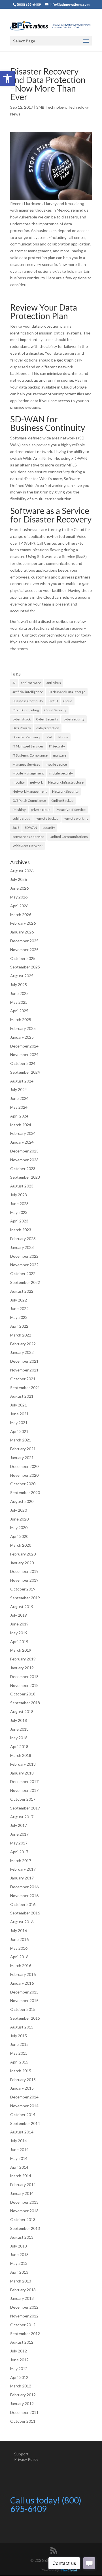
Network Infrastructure (66, 782)
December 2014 (24, 2097)
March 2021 (21, 1440)
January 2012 (22, 2403)
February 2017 (23, 1869)
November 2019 (24, 1580)
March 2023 (21, 1230)
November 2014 (24, 2106)
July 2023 (19, 1195)
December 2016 (24, 1887)
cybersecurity (74, 719)
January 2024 (22, 1142)
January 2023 (22, 1247)
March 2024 (21, 1125)
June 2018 (19, 1729)
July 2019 (19, 1615)
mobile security (61, 773)
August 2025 (22, 976)
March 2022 (21, 1335)
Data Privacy (22, 728)
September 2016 (25, 1913)
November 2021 (24, 1370)
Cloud (68, 701)
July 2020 (19, 1510)
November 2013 (24, 2211)
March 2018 (21, 1755)
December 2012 (24, 2307)
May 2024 (19, 1107)
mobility (19, 782)
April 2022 (19, 1326)
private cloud (41, 810)
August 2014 (22, 2132)
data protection (48, 728)
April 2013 (19, 2272)
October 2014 (23, 2115)
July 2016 (19, 1931)
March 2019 (21, 1650)
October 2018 (23, 1694)
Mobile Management (28, 773)
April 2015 (19, 2062)
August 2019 (22, 1607)
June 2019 (19, 1624)
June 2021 (19, 1414)
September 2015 (25, 2018)
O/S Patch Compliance (29, 801)
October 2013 (23, 2219)
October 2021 (23, 1379)
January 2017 (22, 1878)
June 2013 (19, 2254)
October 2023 (23, 1169)
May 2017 (19, 1843)
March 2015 (21, 2071)
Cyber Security (47, 719)
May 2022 (19, 1317)
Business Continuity (28, 701)
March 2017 (21, 1861)
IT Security (57, 746)
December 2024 (24, 1046)
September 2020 (25, 1492)
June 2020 (19, 1519)
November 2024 (24, 1054)
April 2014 (19, 2167)
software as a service (28, 837)
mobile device (56, 764)
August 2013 (22, 2237)
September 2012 (25, 2334)
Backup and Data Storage (67, 692)
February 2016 (23, 1974)
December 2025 (24, 941)
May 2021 (19, 1423)
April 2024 (19, 1116)
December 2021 (24, 1361)
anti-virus (54, 683)
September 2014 (25, 2123)
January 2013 (22, 2298)
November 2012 (24, 2316)
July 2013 (19, 2246)
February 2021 (23, 1449)
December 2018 (24, 1677)
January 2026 (22, 932)
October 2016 (23, 1904)
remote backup (47, 818)
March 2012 (21, 2386)
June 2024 (19, 1098)
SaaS (16, 828)
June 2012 (19, 2360)
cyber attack (22, 719)
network (36, 782)
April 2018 (19, 1746)
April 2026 (19, 906)
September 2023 (25, 1177)
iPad (49, 737)
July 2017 (19, 1825)
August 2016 (22, 1922)
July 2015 (19, 2036)
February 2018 (23, 1764)
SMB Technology (51, 107)
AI (14, 683)
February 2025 (23, 1028)
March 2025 (21, 1020)
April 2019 (19, 1642)
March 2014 (21, 2176)
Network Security (65, 791)
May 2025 (19, 1002)
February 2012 (23, 2395)
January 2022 (22, 1352)
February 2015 (23, 2080)
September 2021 (25, 1388)
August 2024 (22, 1081)
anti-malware (31, 683)
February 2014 (23, 2184)
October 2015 (23, 2009)
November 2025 (24, 950)
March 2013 (21, 2281)
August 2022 (22, 1291)
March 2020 (21, 1545)
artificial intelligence (28, 692)
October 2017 (23, 1799)
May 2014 (19, 2158)
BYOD (53, 701)
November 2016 (24, 1896)
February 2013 (23, 2290)
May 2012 (19, 2369)
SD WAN (31, 828)
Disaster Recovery (26, 737)
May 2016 (19, 1948)
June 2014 (19, 2150)
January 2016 (22, 1983)
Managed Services (26, 764)
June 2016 (19, 1939)
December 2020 (24, 1466)
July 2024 (19, 1089)
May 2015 (19, 2053)
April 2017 (19, 1852)
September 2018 (25, 1703)
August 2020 (22, 1501)
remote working (76, 818)
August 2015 (22, 2027)
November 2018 (24, 1685)
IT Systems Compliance (30, 755)
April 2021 (19, 1431)
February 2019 (23, 1659)
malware (60, 755)
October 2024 (23, 1063)
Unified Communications (69, 837)
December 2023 (24, 1151)
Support (21, 2454)
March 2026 (21, 915)
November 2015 (24, 2000)
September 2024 (25, 1072)
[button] (7, 79)
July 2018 (19, 1720)
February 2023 (23, 1239)
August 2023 (22, 1186)
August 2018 (22, 1712)
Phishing (19, 810)
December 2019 (24, 1571)
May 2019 (19, 1633)
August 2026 (22, 871)
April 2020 (19, 1536)
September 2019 (25, 1598)
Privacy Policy (26, 2459)
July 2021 (19, 1405)
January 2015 (22, 2088)
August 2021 (22, 1396)
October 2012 (23, 2325)
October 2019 (23, 1589)
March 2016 (21, 1965)
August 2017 (22, 1817)
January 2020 (22, 1563)
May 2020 (19, 1527)
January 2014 (22, 2193)
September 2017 (25, 1808)
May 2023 (19, 1212)
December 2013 (24, 2202)
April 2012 (19, 2377)
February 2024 (23, 1133)
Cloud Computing (26, 710)
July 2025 (19, 985)
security (49, 828)
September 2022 (25, 1282)
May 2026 (19, 897)
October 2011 (23, 2421)
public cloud (21, 818)
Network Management (30, 791)
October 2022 (23, 1273)
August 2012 (22, 2342)
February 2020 (23, 1554)
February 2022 (23, 1344)
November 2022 (24, 1265)
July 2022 (19, 1300)
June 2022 (19, 1308)
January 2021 (22, 1458)
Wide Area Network (27, 846)
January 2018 (22, 1773)
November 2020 (24, 1475)
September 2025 (25, 967)
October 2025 (23, 958)
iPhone (63, 737)
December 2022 (24, 1256)
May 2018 (19, 1738)
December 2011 (24, 2412)
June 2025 (19, 993)
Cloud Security (55, 710)
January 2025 (22, 1037)
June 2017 (19, 1834)
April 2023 (19, 1221)
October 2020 (23, 1484)
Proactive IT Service (71, 810)
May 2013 (19, 2263)
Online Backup (62, 801)
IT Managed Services (28, 746)
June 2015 (19, 2044)
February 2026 (23, 923)
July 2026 (19, 879)
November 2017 (24, 1790)
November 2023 (24, 1160)
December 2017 (24, 1781)
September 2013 (25, 2228)
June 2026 (19, 888)
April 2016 (19, 1957)
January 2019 (22, 1668)
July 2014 (19, 2141)
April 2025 (19, 1011)
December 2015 (24, 1992)
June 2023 (19, 1204)
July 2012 (19, 2351)
